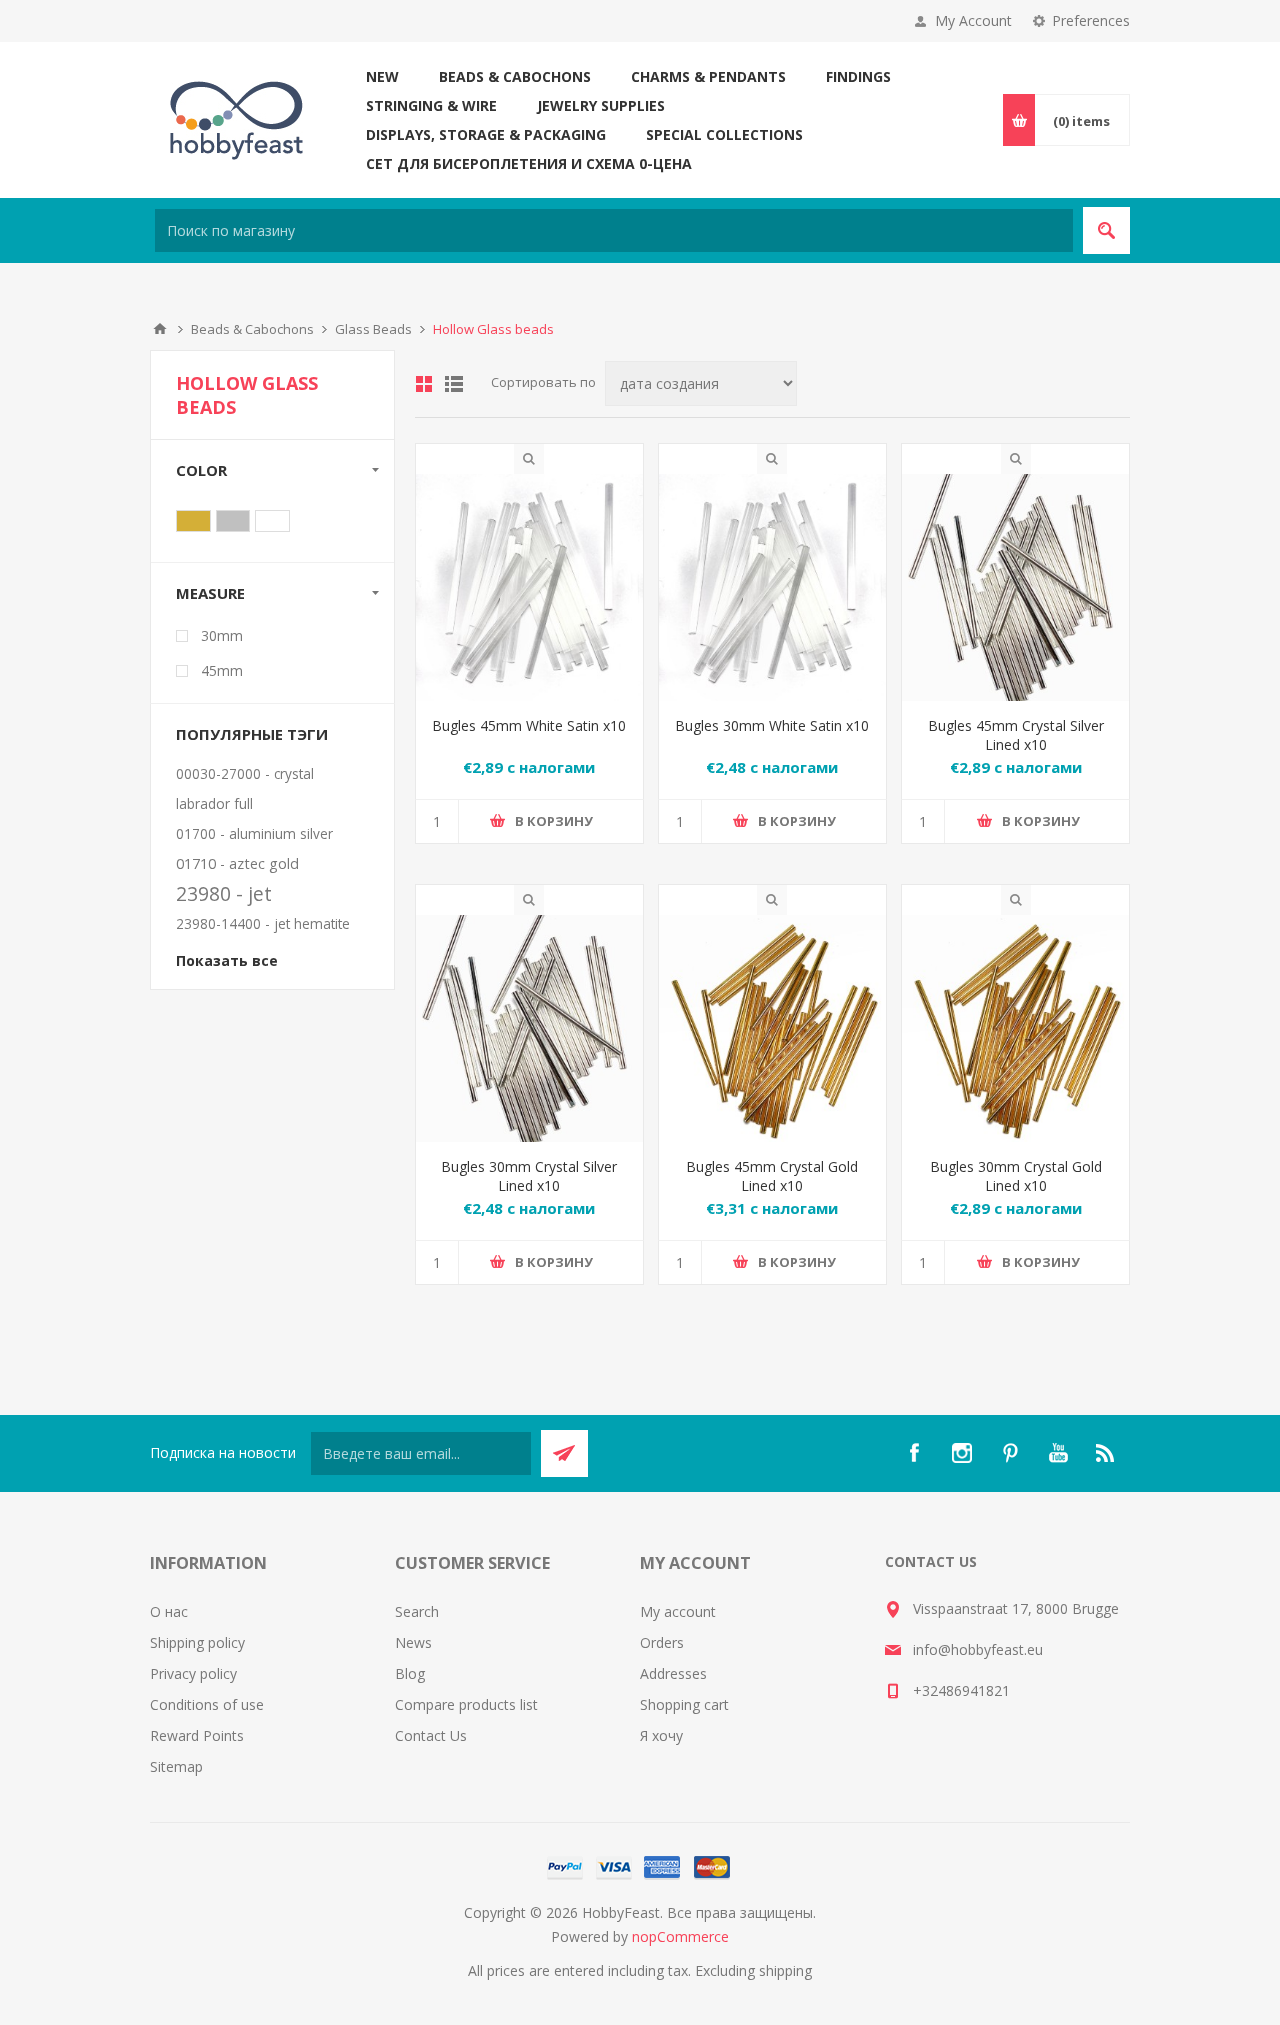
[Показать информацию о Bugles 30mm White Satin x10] (772, 587)
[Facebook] (914, 1453)
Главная (160, 329)
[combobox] (614, 230)
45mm (222, 670)
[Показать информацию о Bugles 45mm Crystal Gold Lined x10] (772, 1028)
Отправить (564, 1453)
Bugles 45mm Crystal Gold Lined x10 (772, 1176)
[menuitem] (272, 1611)
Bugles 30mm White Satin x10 (772, 725)
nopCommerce (680, 1936)
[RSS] (1106, 1453)
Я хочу (661, 1735)
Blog (410, 1673)
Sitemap (176, 1766)
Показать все (227, 960)
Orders (662, 1642)
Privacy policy (193, 1673)
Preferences (1091, 20)
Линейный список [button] (454, 384)
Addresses (673, 1673)
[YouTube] (1058, 1453)
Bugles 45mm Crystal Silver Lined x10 (1016, 735)
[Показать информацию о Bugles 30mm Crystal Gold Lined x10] (1015, 1028)
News (413, 1642)
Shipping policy (197, 1642)
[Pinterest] (1010, 1453)
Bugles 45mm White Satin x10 (529, 725)
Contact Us (431, 1735)
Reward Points (197, 1735)
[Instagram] (962, 1453)
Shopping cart (684, 1704)
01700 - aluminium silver (254, 833)
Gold (193, 521)
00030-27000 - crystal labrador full (245, 788)
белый (272, 521)
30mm (222, 635)
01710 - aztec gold (237, 863)
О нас (169, 1611)
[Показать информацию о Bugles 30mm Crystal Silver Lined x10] (529, 1028)
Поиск (1106, 230)
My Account (973, 20)
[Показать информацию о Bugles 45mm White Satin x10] (529, 587)
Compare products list (466, 1704)
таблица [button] (424, 384)
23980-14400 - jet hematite (263, 923)
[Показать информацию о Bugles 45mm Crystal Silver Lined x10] (1015, 587)
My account (678, 1611)
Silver (233, 521)
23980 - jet (224, 893)
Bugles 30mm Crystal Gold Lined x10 (1016, 1176)
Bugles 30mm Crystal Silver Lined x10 (529, 1176)
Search (417, 1611)
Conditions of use (207, 1704)
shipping (785, 1970)
